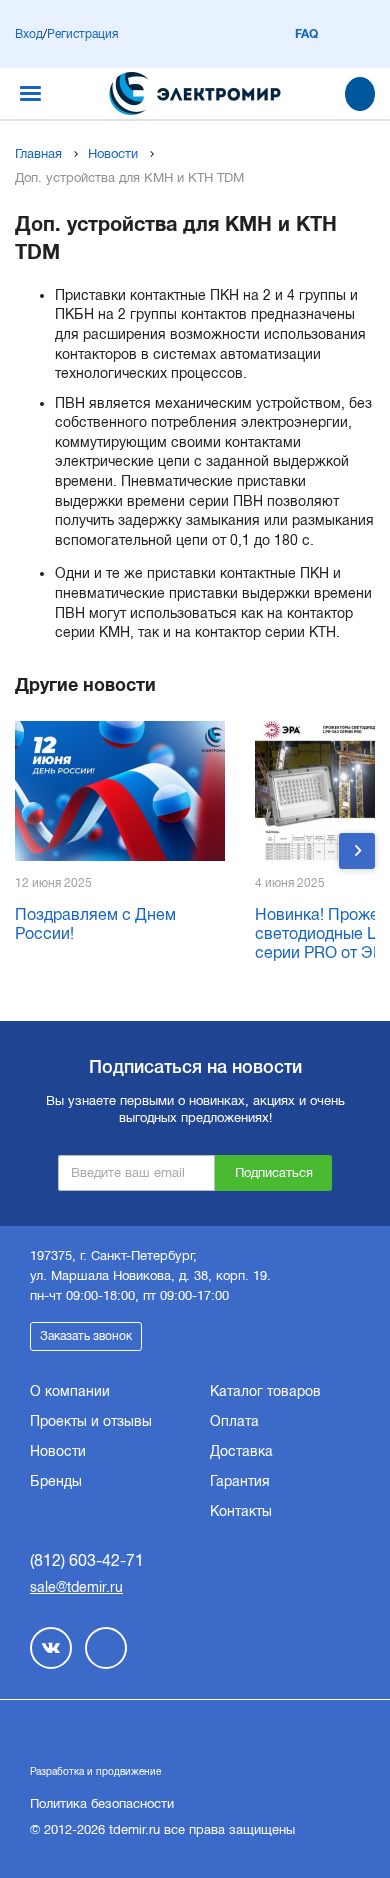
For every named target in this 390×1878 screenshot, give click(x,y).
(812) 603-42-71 (87, 1560)
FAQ (306, 34)
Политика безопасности (102, 1803)
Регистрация (82, 34)
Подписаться (274, 1172)
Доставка (241, 1451)
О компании (70, 1391)
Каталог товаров (265, 1391)
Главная (38, 153)
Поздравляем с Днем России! (95, 924)
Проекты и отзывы (91, 1421)
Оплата (234, 1421)
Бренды (56, 1481)
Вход (29, 34)
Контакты (241, 1511)
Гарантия (240, 1481)
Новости (113, 153)
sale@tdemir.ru (76, 1587)
